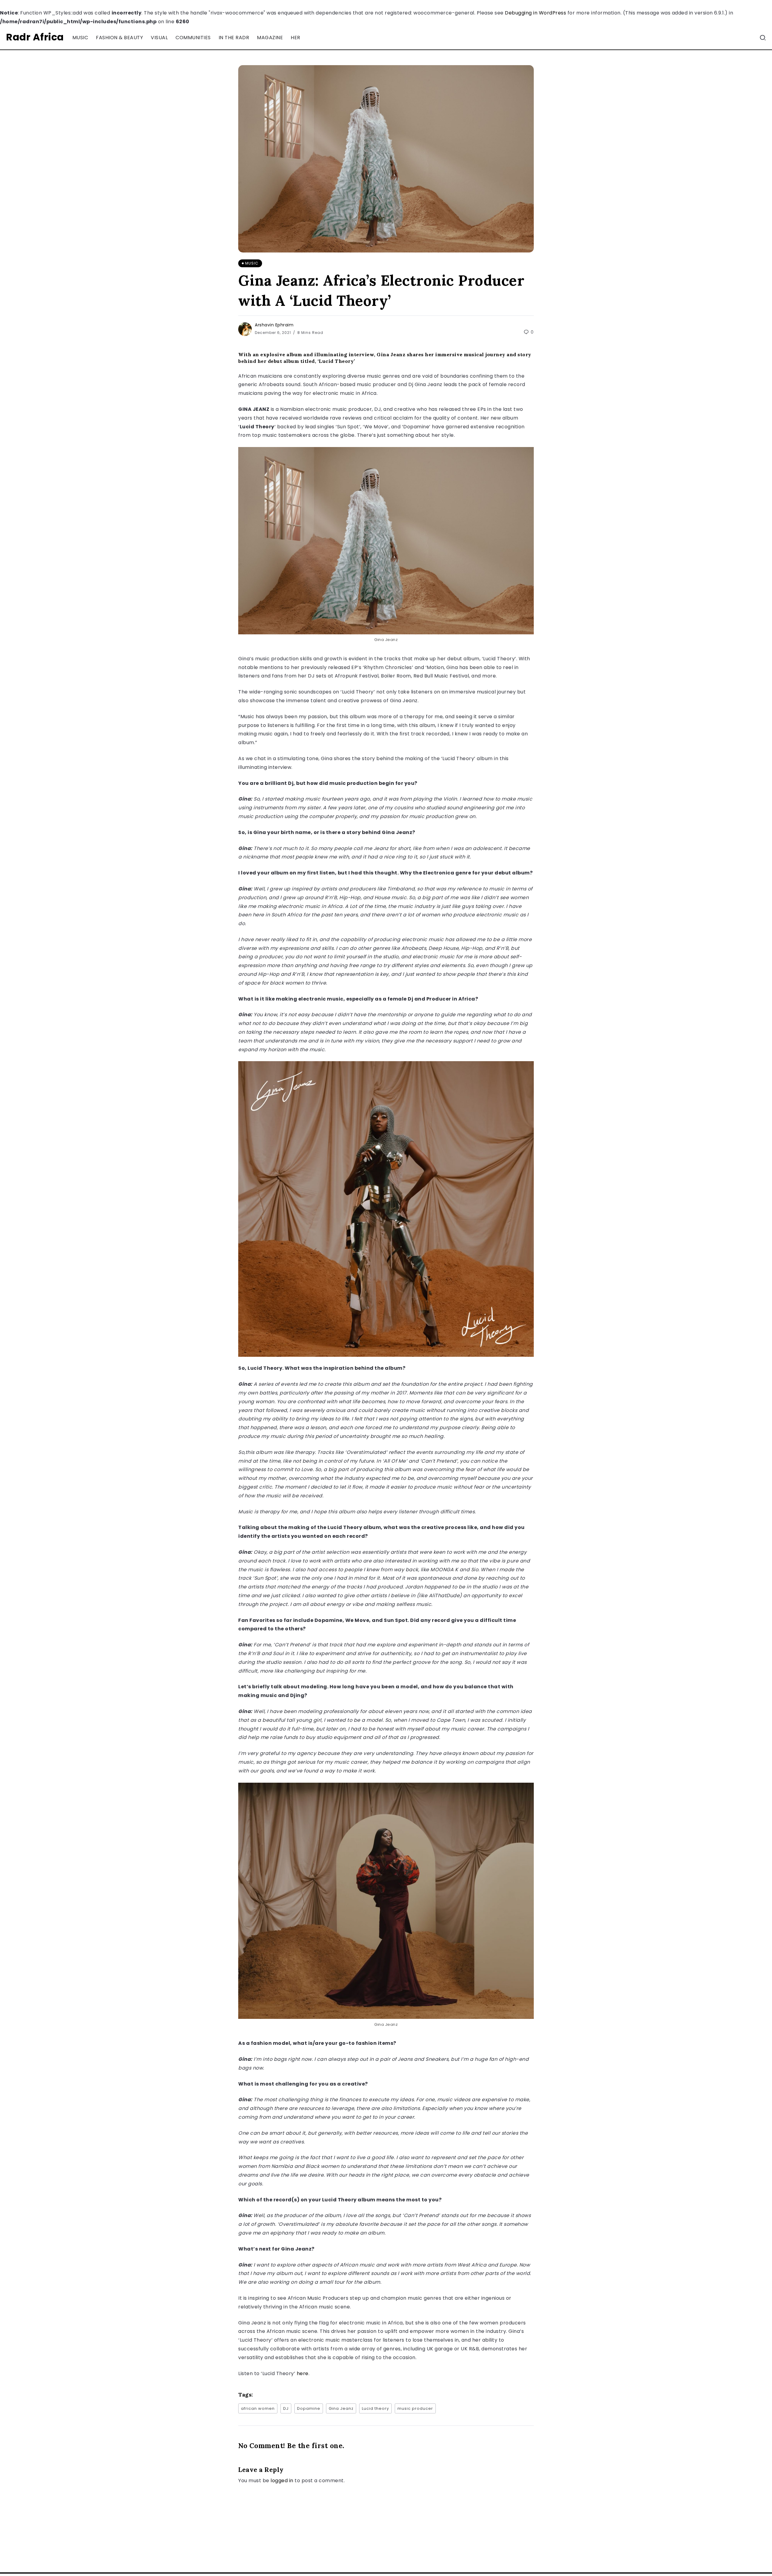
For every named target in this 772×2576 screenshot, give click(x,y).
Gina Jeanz (341, 2408)
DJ (286, 2408)
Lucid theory (375, 2408)
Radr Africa (35, 37)
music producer (415, 2408)
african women (258, 2408)
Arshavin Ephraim (274, 325)
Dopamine (309, 2408)
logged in (282, 2481)
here (303, 2373)
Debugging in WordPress (535, 13)
